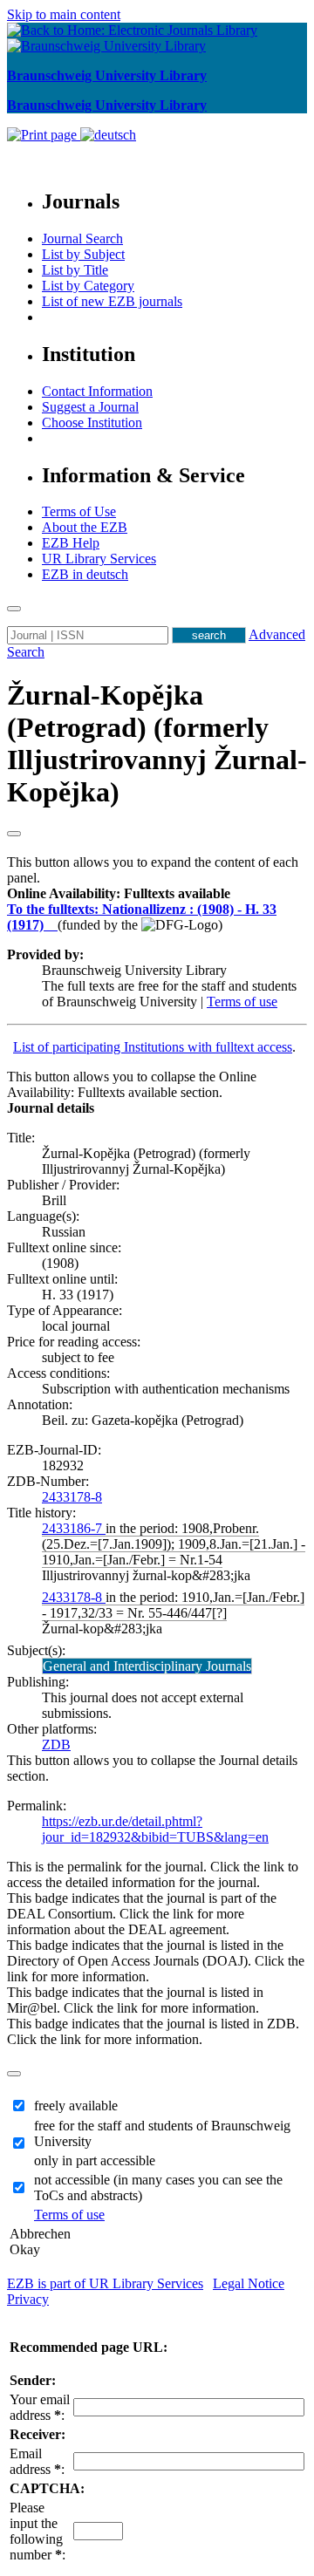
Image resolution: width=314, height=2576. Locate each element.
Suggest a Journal (90, 407)
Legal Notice (249, 2283)
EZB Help (71, 543)
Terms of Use (79, 511)
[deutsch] (108, 135)
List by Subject (83, 254)
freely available (76, 2106)
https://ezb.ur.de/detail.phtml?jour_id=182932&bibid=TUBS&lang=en (155, 1829)
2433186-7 (74, 1528)
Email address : (37, 2461)
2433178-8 (72, 1497)
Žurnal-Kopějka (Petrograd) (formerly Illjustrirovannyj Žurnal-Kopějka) (157, 743)
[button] (119, 893)
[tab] (157, 894)
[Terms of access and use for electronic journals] (52, 925)
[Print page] (44, 135)
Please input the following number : (38, 2531)
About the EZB (85, 527)
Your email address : (40, 2407)
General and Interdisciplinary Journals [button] (147, 1666)
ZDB (56, 1745)
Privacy (28, 2299)
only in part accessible (95, 2160)
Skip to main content (64, 14)
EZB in (85, 574)
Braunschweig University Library (107, 75)
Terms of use (242, 1002)
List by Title (75, 270)
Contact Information (97, 391)
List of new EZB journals (112, 301)
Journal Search (82, 239)
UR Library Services (99, 559)
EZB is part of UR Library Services (105, 2283)
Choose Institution (92, 423)
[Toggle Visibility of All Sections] (14, 834)
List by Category (88, 286)
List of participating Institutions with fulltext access (153, 1047)
